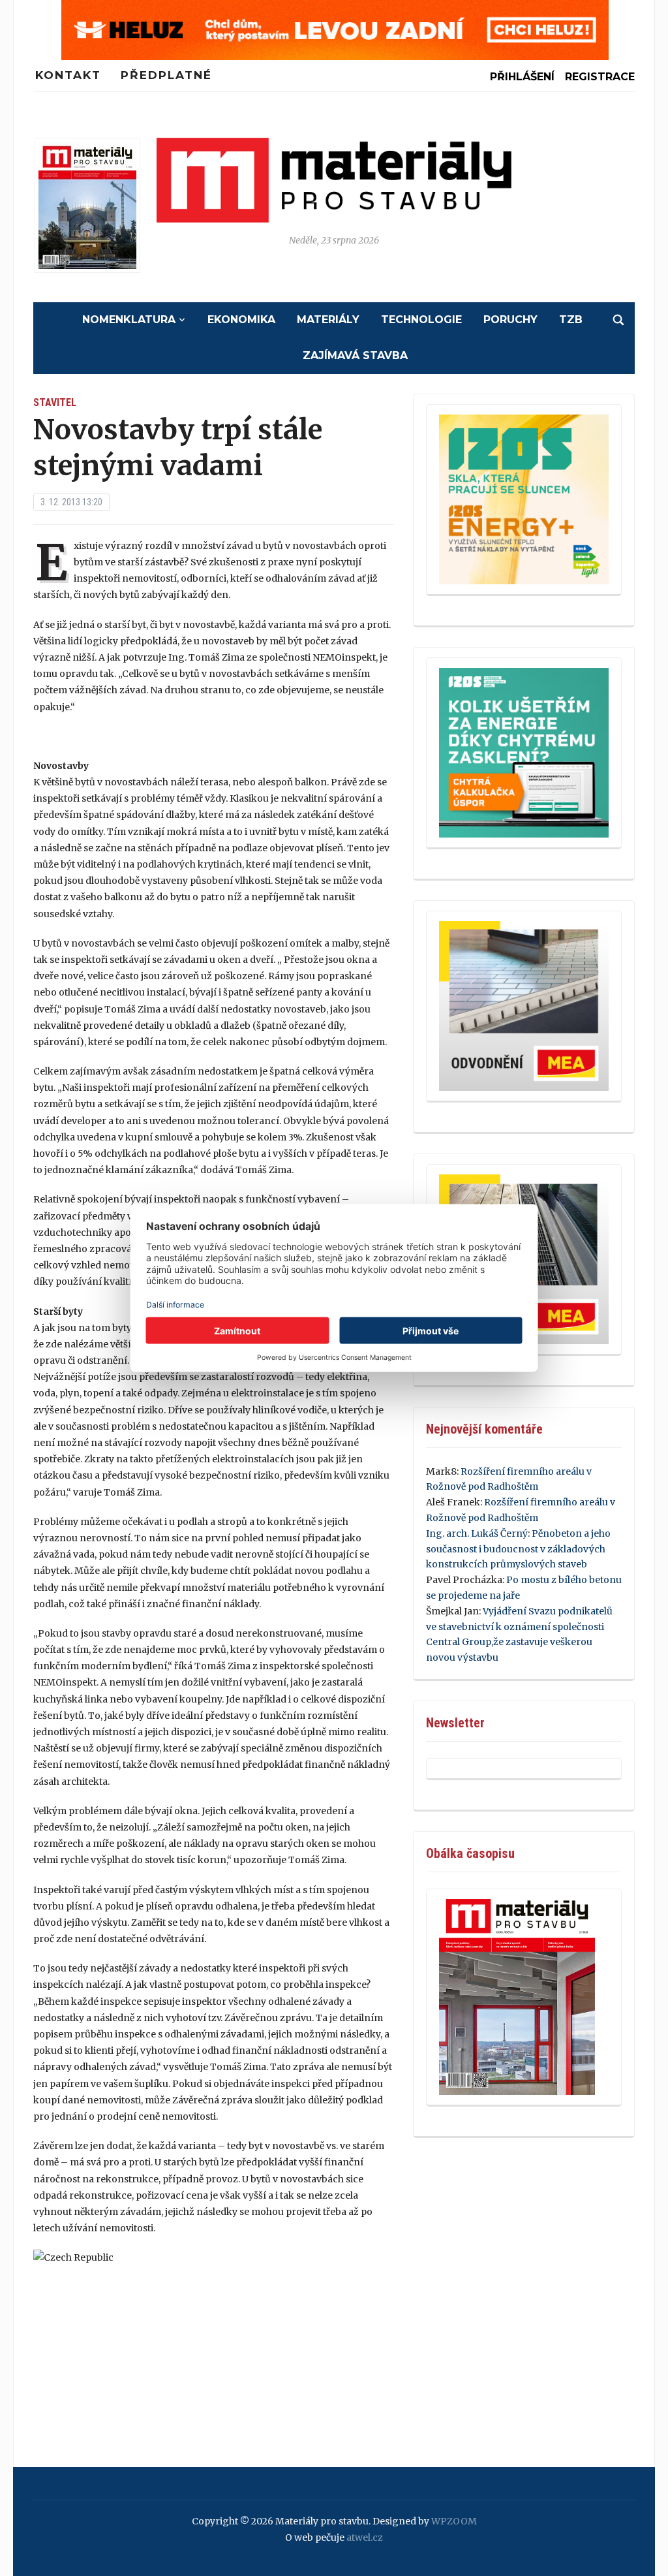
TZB (571, 320)
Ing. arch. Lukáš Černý (477, 1533)
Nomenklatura (129, 320)
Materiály (328, 320)
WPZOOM (454, 2521)
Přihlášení (522, 77)
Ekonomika (241, 320)
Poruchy (510, 320)
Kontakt (68, 75)
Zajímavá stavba (355, 355)
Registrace (600, 77)
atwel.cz (365, 2537)
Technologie (421, 320)
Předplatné (166, 75)
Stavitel (55, 402)
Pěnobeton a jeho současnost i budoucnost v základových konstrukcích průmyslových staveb (518, 1549)
